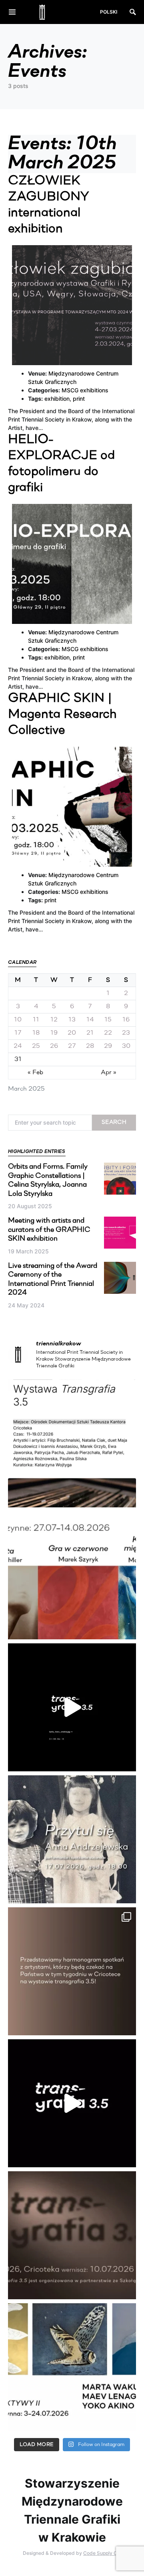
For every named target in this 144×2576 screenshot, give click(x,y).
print (79, 399)
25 (36, 1046)
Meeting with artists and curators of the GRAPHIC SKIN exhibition (49, 1230)
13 (72, 1020)
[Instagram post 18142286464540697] (72, 1971)
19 (54, 1033)
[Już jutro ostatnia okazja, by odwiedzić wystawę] (72, 1707)
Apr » (109, 1073)
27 (72, 1046)
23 (126, 1033)
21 (90, 1033)
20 (72, 1033)
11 (36, 1020)
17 (18, 1033)
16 (126, 1020)
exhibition (57, 399)
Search (114, 1122)
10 (18, 1020)
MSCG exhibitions (85, 390)
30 (126, 1046)
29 (108, 1046)
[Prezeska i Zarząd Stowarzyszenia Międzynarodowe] (72, 1575)
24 (18, 1046)
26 (54, 1046)
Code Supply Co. (102, 2553)
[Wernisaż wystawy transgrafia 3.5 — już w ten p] (72, 2103)
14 (90, 1020)
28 (90, 1046)
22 (108, 1033)
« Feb (35, 1073)
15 (108, 1020)
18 (36, 1033)
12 (54, 1020)
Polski (109, 12)
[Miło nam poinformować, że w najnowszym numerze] (72, 1443)
